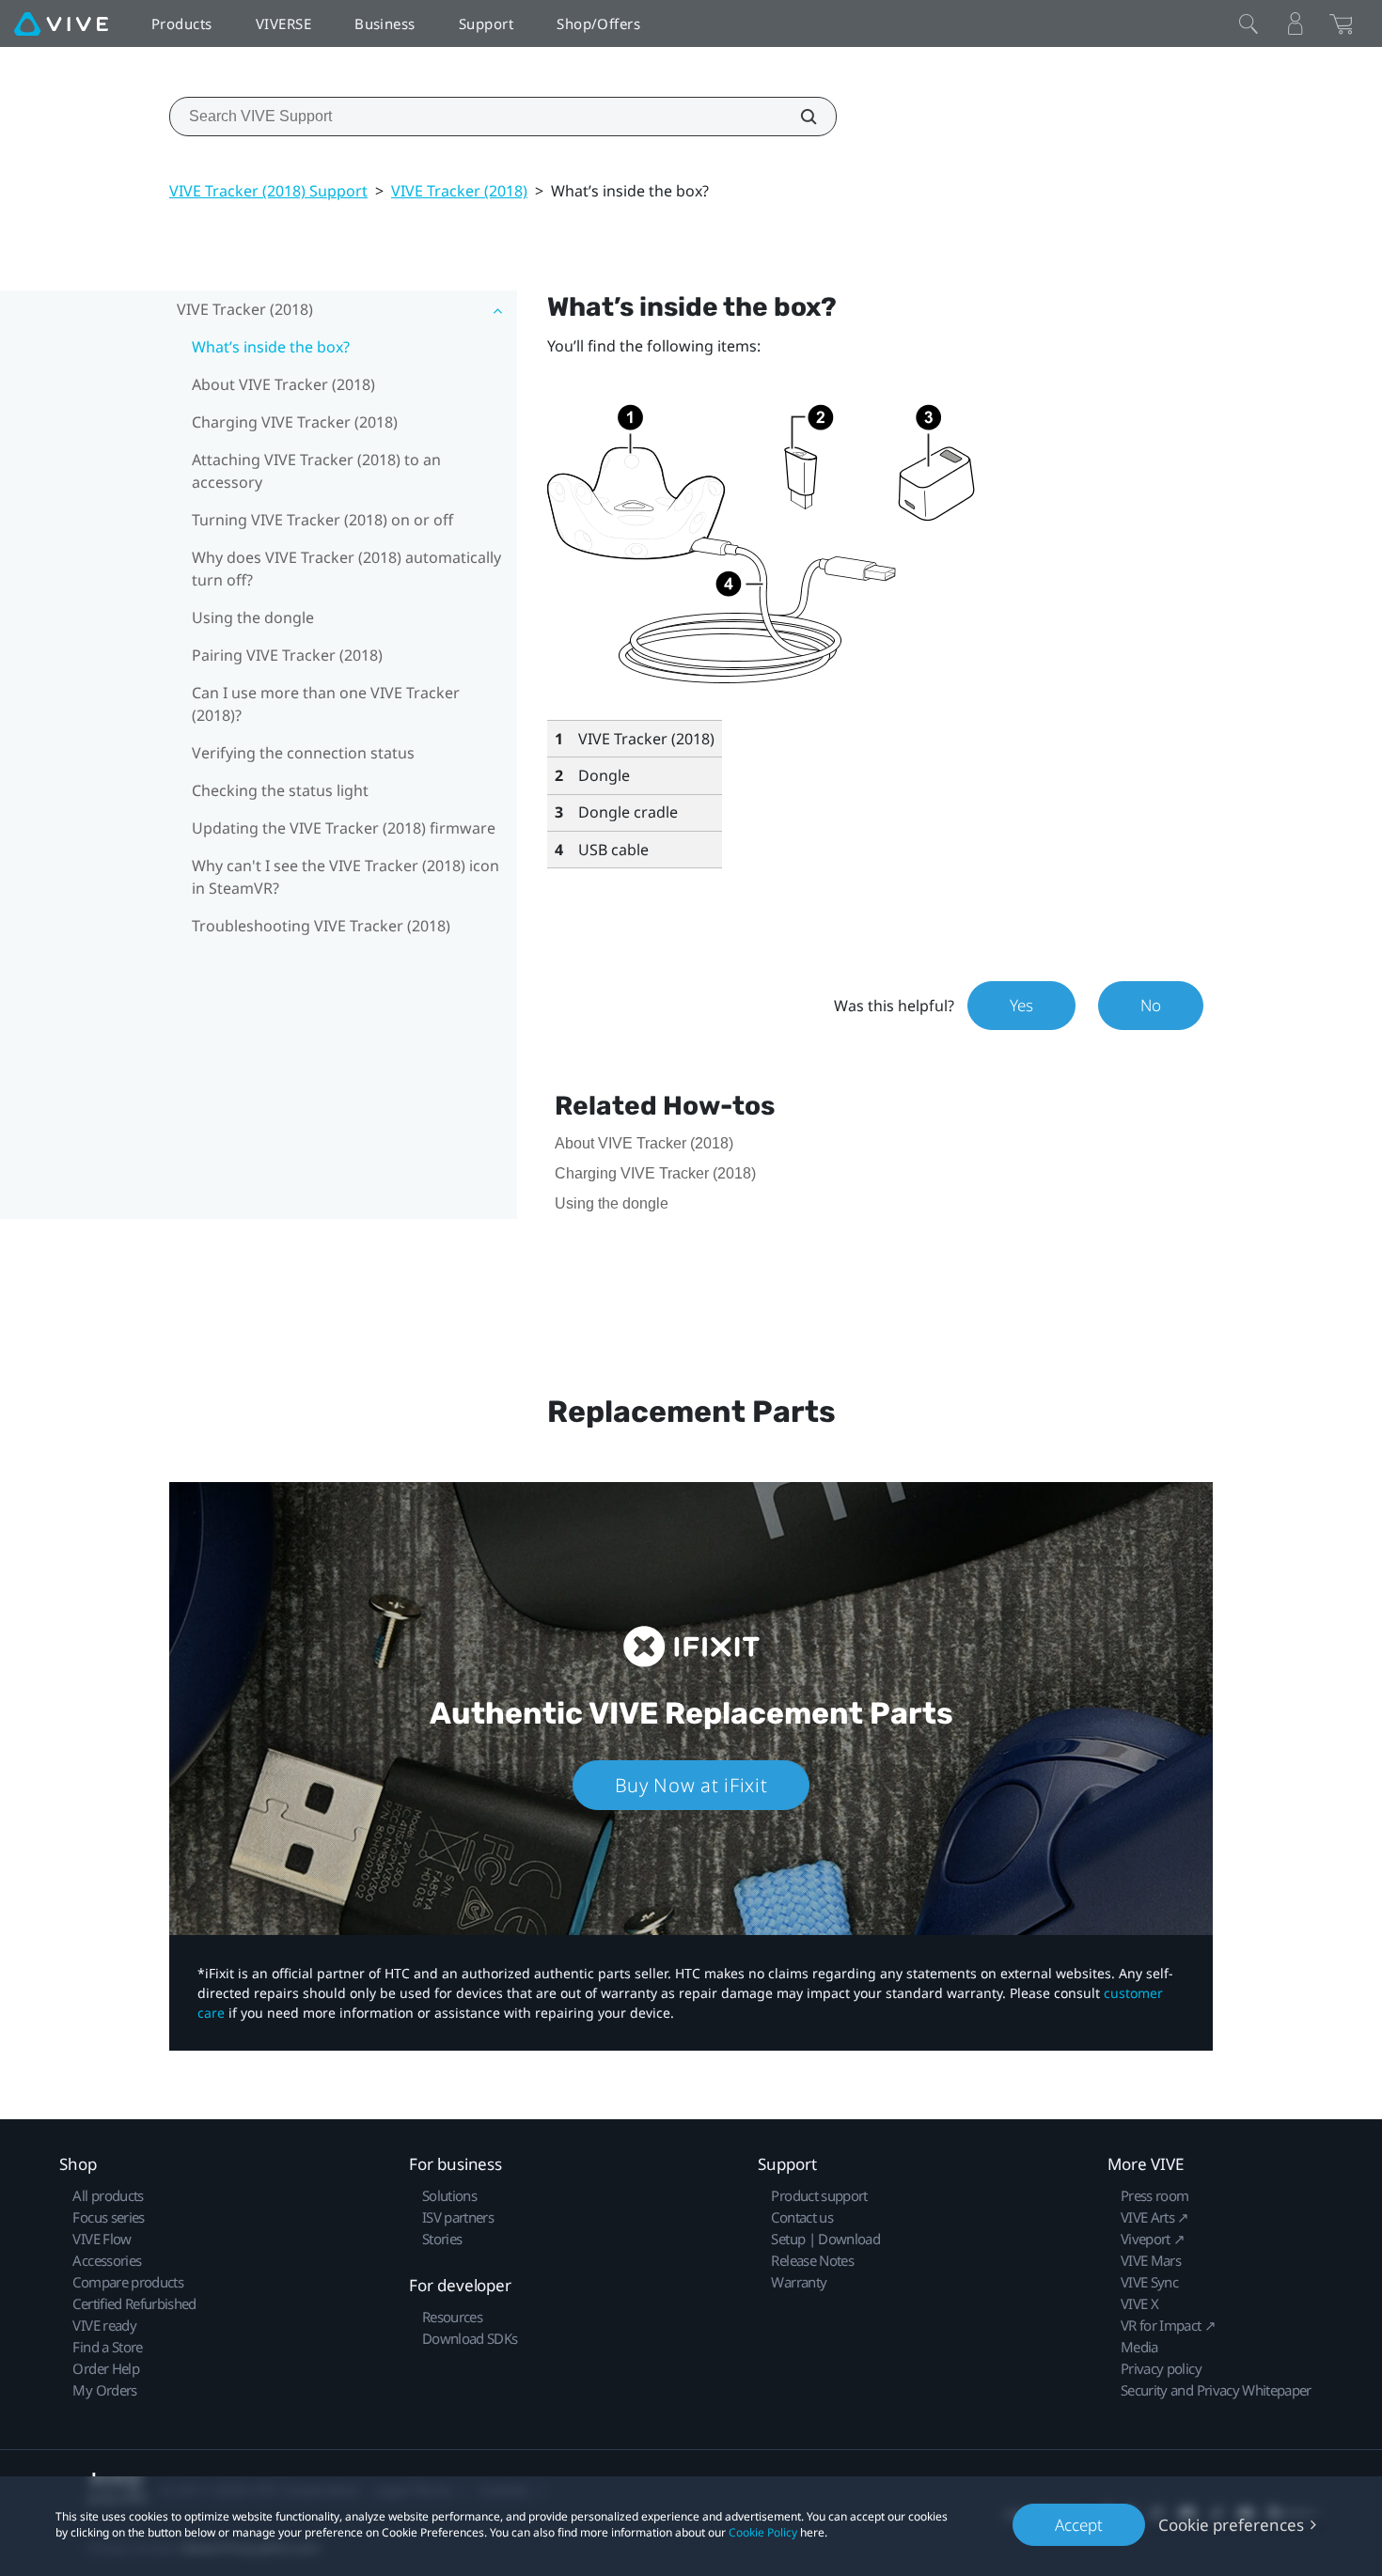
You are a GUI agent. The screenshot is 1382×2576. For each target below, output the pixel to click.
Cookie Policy (763, 2532)
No (1151, 1005)
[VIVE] (61, 23)
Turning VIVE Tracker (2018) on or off (322, 520)
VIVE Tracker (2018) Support (268, 191)
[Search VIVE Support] (798, 117)
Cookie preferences (1231, 2525)
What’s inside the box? (271, 347)
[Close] (1249, 23)
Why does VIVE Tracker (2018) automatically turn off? (346, 569)
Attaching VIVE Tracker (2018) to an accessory (316, 471)
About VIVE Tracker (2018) (283, 384)
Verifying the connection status (303, 753)
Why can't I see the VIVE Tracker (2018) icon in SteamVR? (345, 877)
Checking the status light (280, 790)
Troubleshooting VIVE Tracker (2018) (321, 926)
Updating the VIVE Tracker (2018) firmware (344, 828)
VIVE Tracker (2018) (459, 191)
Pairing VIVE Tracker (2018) (287, 655)
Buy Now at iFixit (691, 1785)
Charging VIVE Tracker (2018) (295, 422)
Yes (1021, 1005)
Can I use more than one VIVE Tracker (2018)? (326, 704)
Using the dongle (253, 617)
